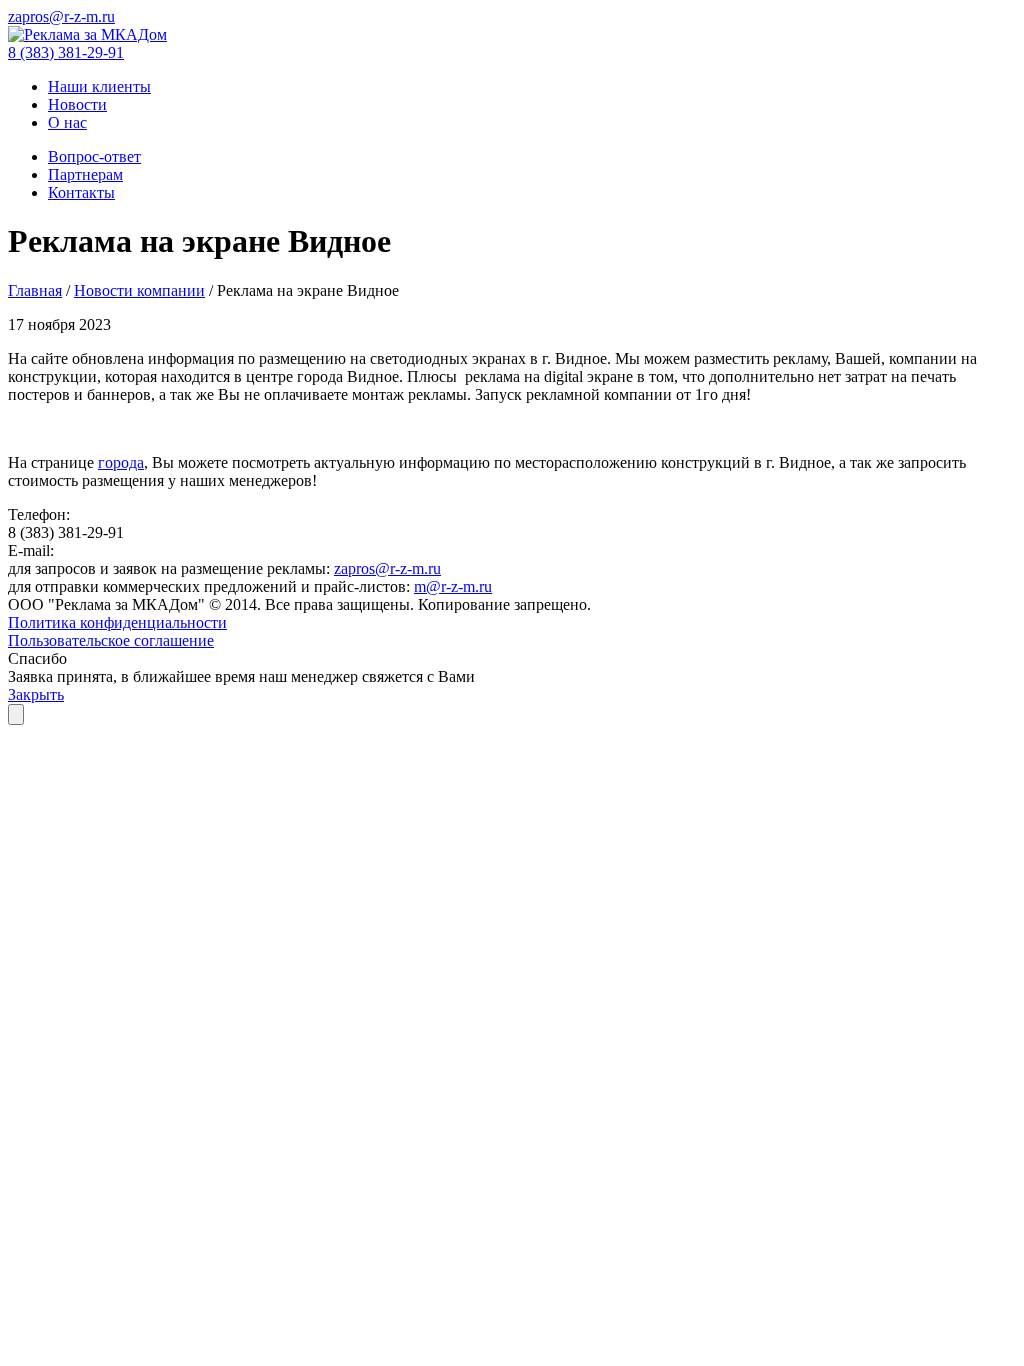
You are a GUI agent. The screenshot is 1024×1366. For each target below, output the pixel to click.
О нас (67, 122)
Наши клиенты (99, 86)
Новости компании (139, 290)
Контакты (81, 192)
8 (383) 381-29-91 (66, 52)
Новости (77, 104)
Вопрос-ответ (94, 156)
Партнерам (85, 174)
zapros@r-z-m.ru (61, 16)
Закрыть (36, 694)
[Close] (16, 714)
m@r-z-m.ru (453, 586)
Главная (35, 290)
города (121, 462)
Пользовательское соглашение (111, 640)
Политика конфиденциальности (117, 622)
